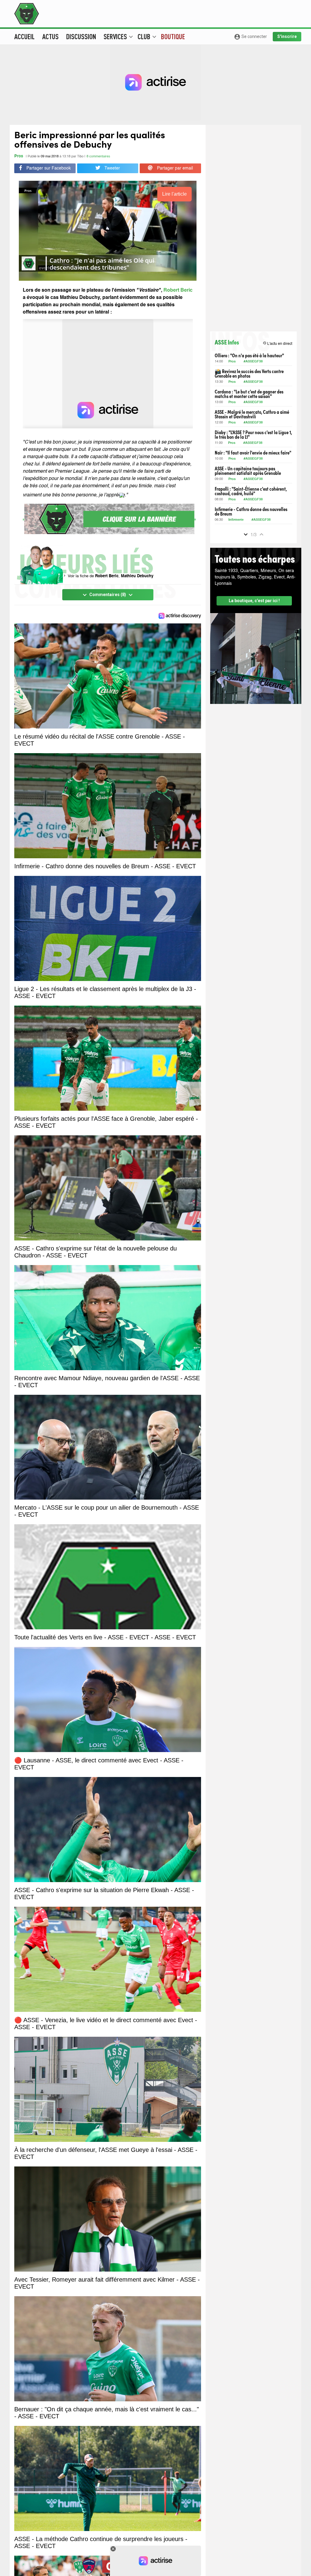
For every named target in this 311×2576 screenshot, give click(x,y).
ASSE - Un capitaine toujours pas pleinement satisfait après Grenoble (248, 471)
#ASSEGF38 (253, 362)
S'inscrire (287, 36)
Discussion (81, 36)
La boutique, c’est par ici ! (254, 601)
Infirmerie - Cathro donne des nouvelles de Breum (251, 511)
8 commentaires (98, 157)
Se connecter (250, 37)
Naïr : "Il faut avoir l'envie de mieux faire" (253, 453)
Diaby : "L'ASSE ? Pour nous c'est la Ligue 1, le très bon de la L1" (253, 434)
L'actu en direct (277, 343)
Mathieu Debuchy (137, 576)
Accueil (24, 36)
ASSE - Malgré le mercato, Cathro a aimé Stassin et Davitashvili (252, 414)
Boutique (173, 36)
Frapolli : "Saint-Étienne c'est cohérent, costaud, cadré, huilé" (251, 491)
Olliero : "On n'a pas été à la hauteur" (249, 355)
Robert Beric (107, 576)
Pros (19, 156)
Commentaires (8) (108, 595)
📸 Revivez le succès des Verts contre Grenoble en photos (249, 373)
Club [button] (147, 36)
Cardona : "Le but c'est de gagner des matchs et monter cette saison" (249, 394)
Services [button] (118, 36)
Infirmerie (236, 520)
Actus (50, 36)
